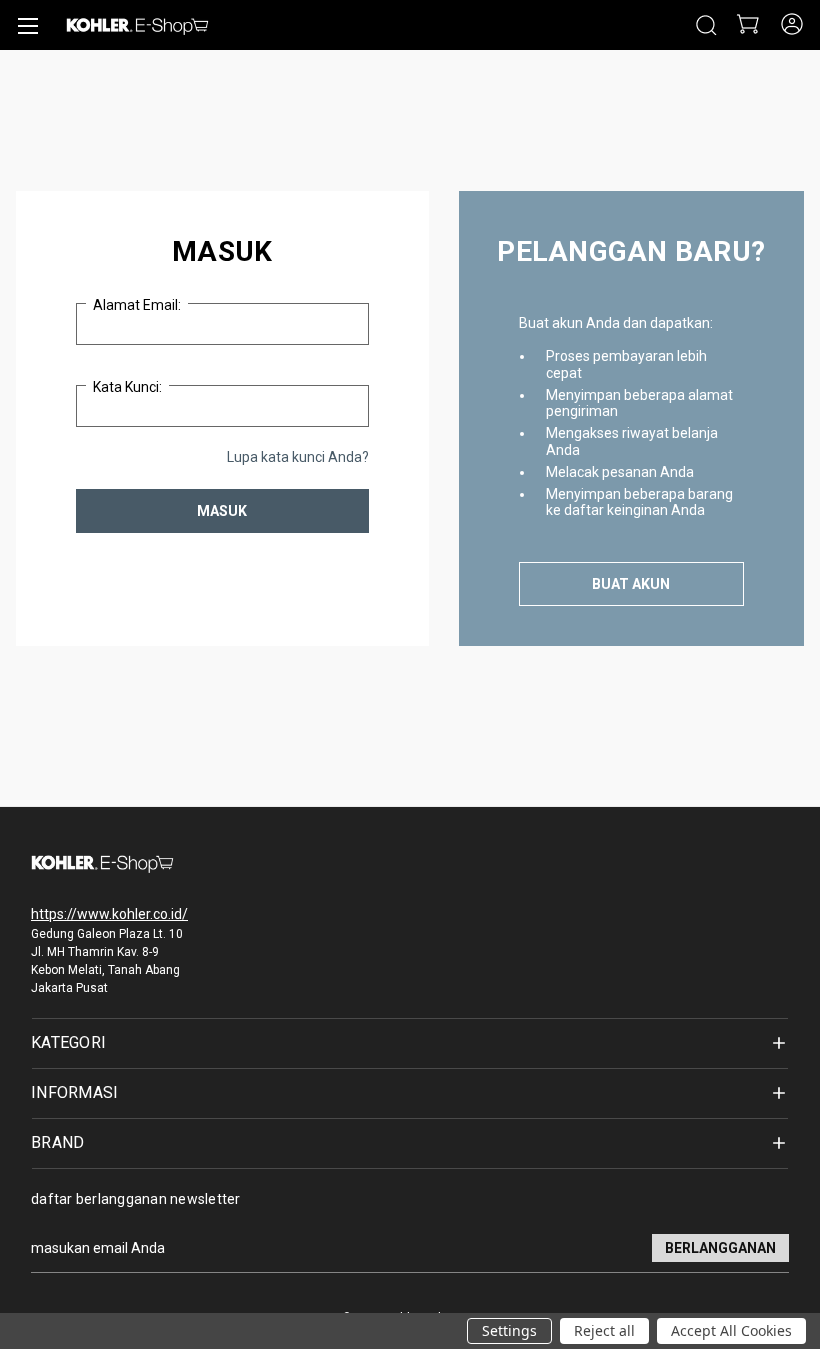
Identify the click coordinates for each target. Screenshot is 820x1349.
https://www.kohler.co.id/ (109, 914)
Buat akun (631, 584)
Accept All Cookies (731, 1330)
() (746, 25)
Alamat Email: (137, 305)
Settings (509, 1330)
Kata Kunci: (127, 387)
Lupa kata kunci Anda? (298, 457)
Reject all (604, 1330)
